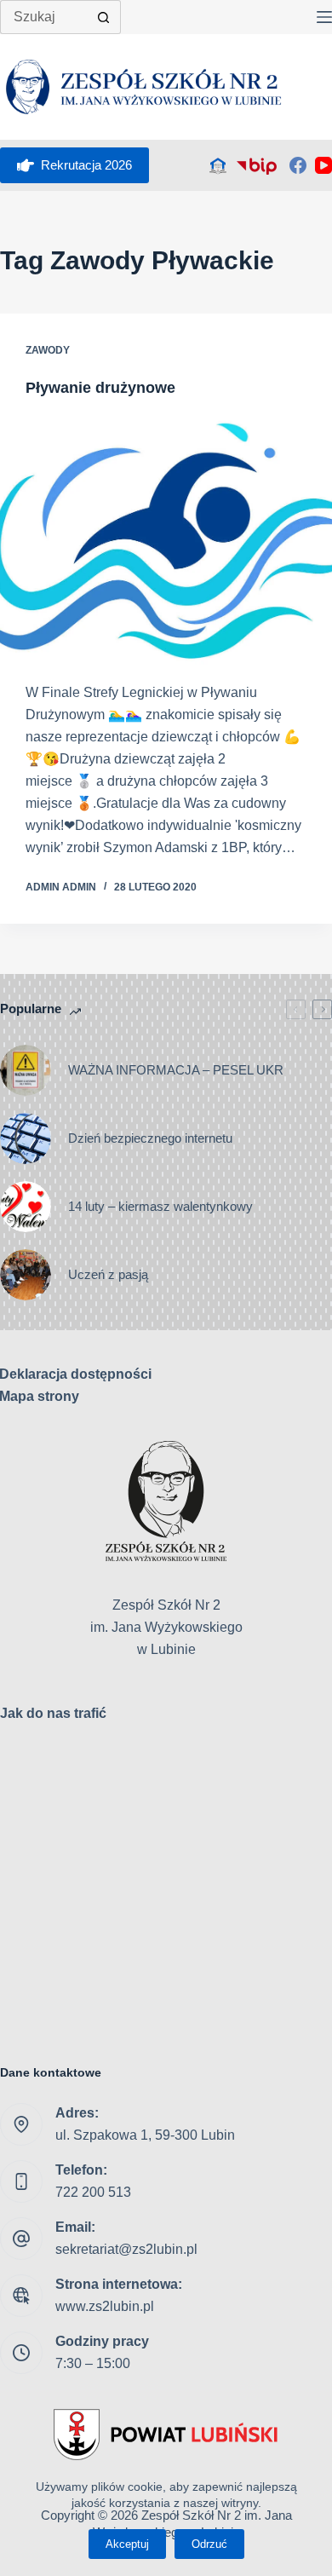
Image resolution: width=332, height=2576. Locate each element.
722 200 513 (93, 2192)
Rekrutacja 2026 (86, 165)
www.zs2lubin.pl (105, 2306)
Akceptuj (127, 2544)
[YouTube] (323, 165)
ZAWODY (48, 350)
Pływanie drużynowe (105, 388)
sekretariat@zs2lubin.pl (126, 2249)
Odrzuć (209, 2544)
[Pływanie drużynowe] (166, 540)
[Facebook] (298, 165)
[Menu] (324, 17)
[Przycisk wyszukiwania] (104, 17)
